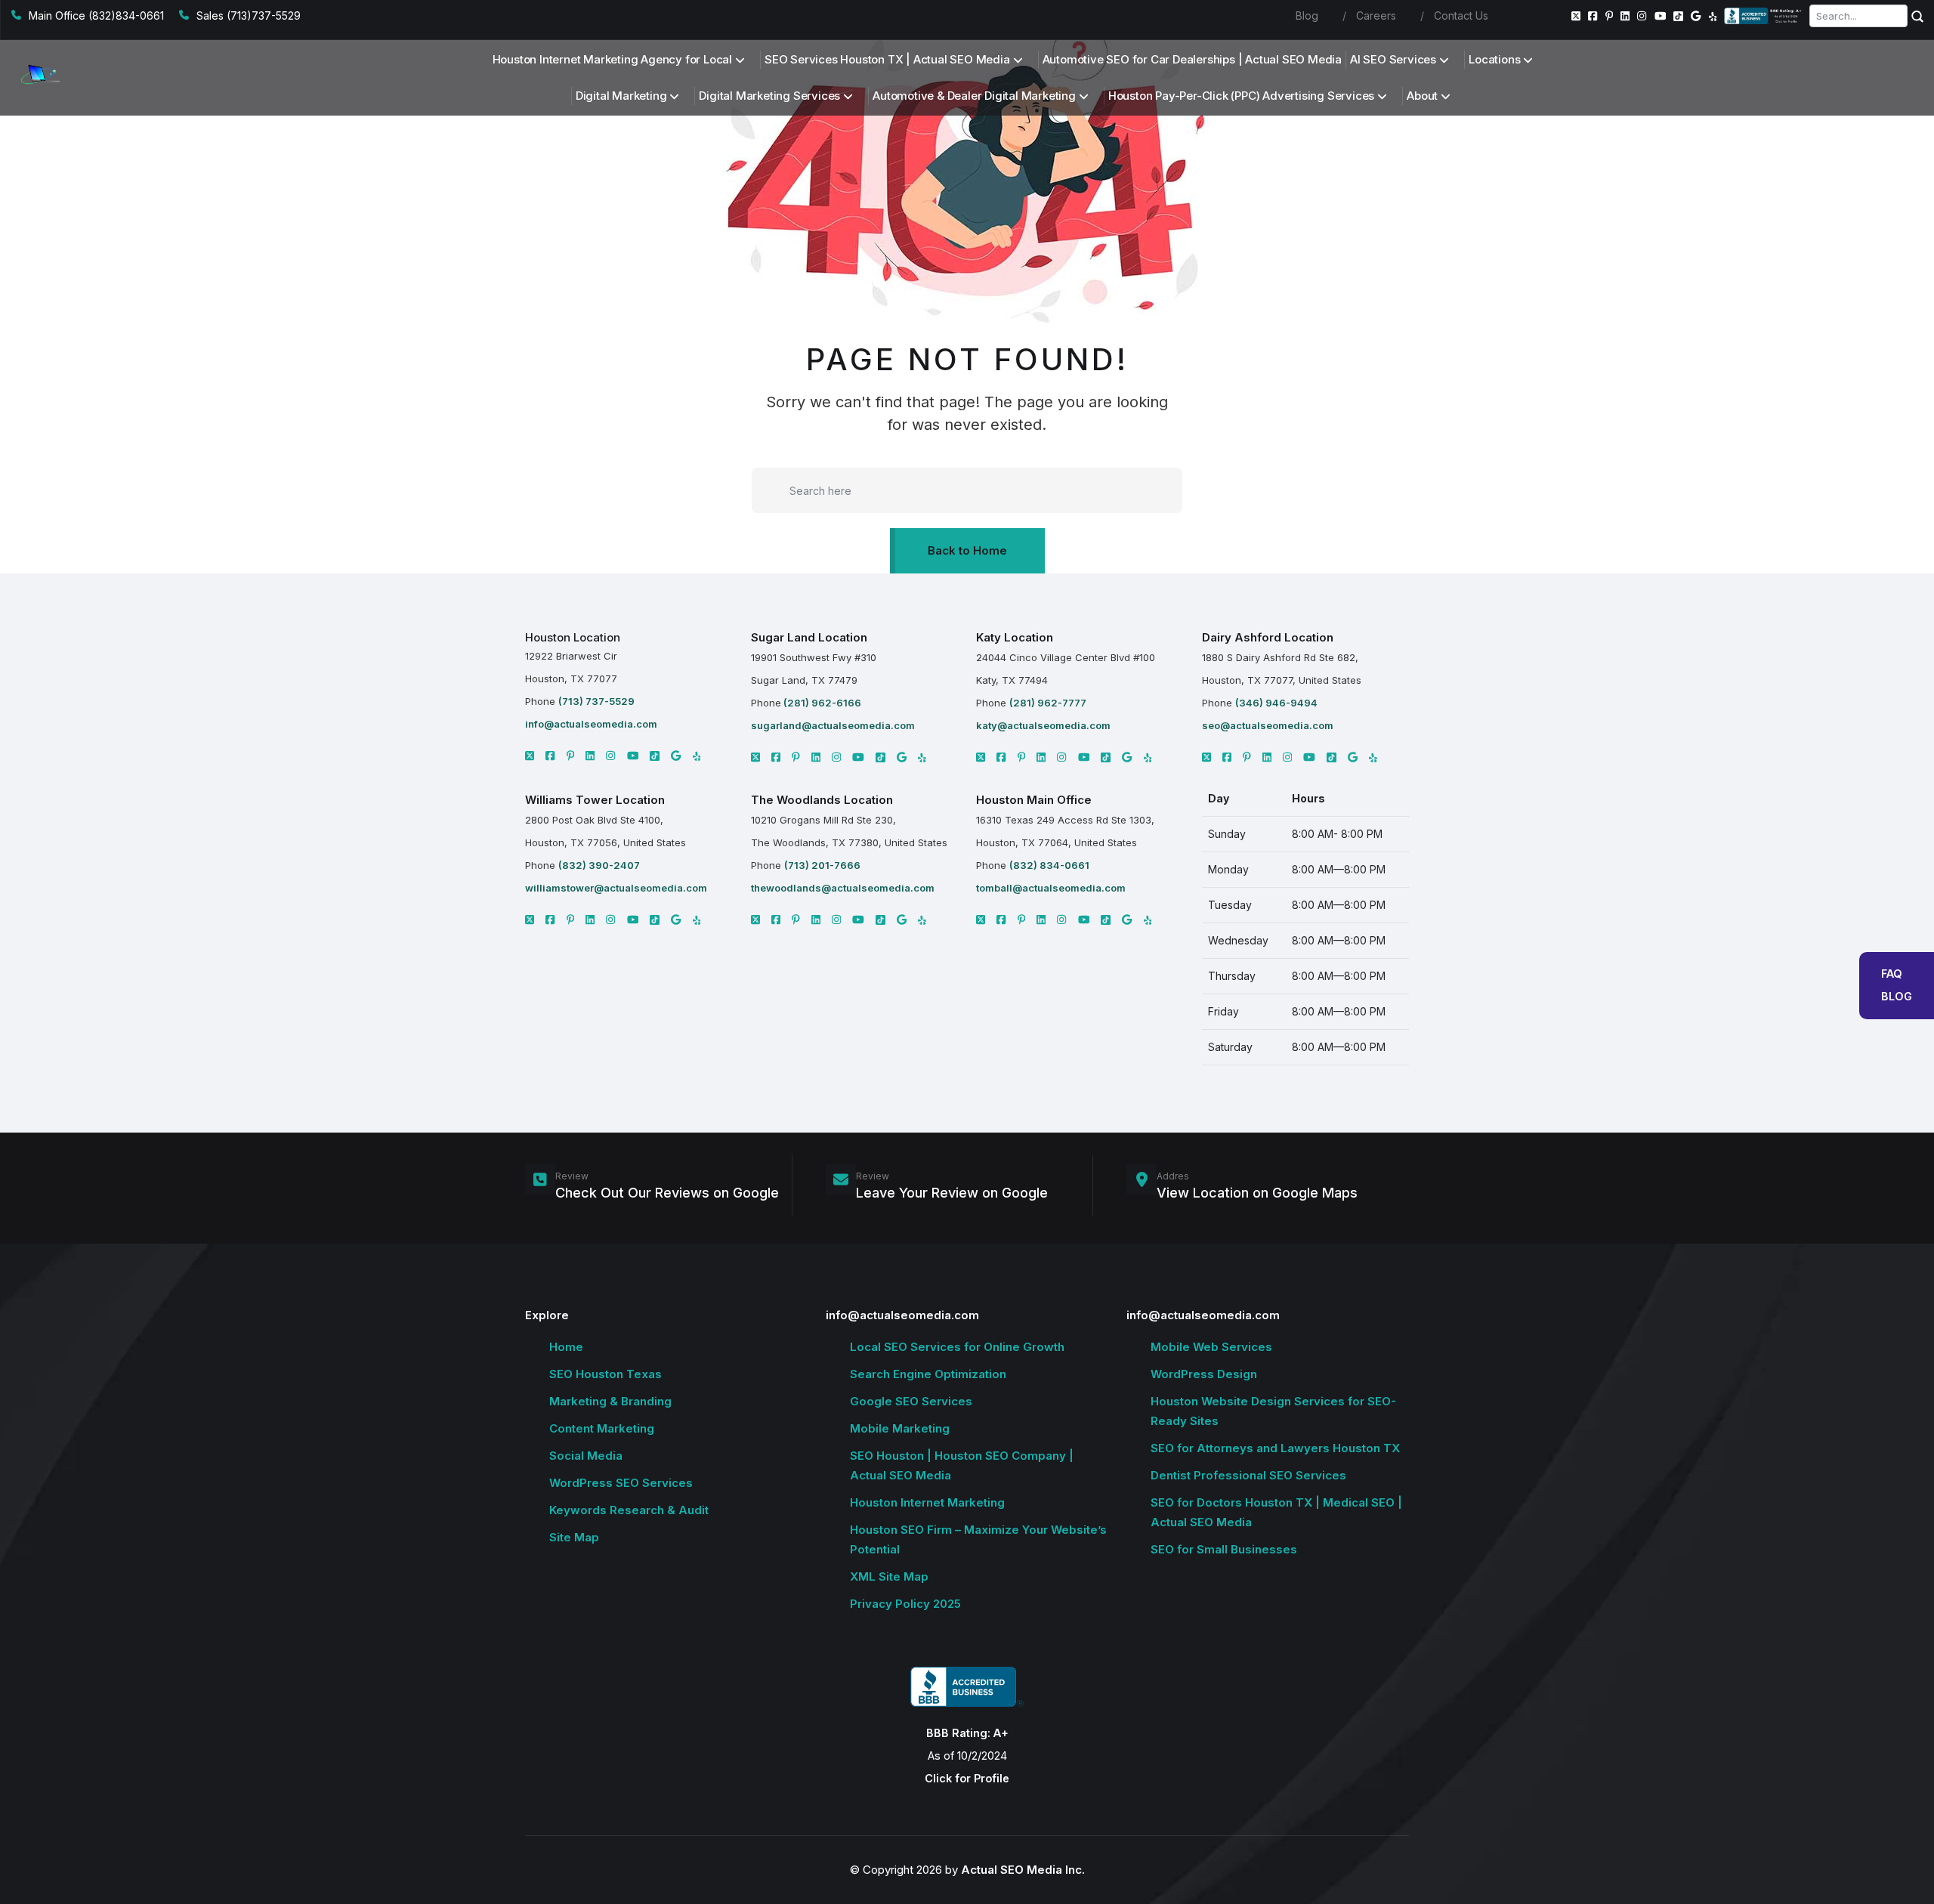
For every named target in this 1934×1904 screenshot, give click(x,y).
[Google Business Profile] (1696, 16)
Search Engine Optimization (928, 1374)
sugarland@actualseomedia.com (833, 725)
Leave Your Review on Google (952, 1193)
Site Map (574, 1537)
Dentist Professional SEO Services (1248, 1475)
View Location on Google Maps (1257, 1193)
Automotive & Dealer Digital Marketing (974, 96)
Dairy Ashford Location (1268, 637)
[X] (530, 756)
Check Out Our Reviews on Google (667, 1193)
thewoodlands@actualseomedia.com (843, 888)
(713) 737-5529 (596, 701)
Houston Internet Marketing (927, 1502)
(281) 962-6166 (821, 703)
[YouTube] (1661, 16)
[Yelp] (1713, 16)
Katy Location (1015, 637)
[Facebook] (1593, 16)
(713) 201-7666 (822, 865)
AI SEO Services (1393, 59)
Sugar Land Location (809, 637)
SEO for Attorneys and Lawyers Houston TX (1275, 1448)
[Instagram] (1642, 16)
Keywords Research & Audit (629, 1510)
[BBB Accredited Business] (1764, 16)
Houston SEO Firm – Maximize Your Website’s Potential (978, 1539)
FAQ (1892, 974)
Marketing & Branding (610, 1401)
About (1422, 96)
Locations (1494, 59)
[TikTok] (1678, 16)
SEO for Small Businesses (1224, 1549)
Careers (1376, 15)
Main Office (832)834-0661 (96, 15)
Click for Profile (967, 1778)
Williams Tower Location (595, 800)
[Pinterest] (1610, 16)
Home (566, 1347)
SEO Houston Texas (606, 1374)
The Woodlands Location (822, 800)
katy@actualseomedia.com (1043, 725)
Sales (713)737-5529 (249, 15)
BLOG (1897, 996)
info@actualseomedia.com (591, 724)
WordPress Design (1204, 1374)
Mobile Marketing (900, 1428)
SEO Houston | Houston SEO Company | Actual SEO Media (962, 1465)
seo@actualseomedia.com (1268, 725)
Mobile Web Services (1211, 1347)
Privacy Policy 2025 (905, 1604)
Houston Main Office (1034, 800)
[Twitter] (1576, 16)
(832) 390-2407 (599, 865)
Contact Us (1461, 15)
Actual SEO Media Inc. (1023, 1870)
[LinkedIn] (1625, 16)
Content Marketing (602, 1428)
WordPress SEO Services (621, 1483)
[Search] (1917, 16)
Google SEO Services (911, 1401)
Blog (1307, 15)
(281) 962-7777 (1048, 703)
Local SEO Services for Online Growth (957, 1347)
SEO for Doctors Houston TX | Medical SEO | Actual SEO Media (1276, 1512)
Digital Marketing (621, 96)
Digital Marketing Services (769, 96)
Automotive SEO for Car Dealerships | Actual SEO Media (1192, 59)
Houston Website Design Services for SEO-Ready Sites (1273, 1411)
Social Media (586, 1456)
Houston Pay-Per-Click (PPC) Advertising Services (1241, 96)
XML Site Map (889, 1576)
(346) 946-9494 (1276, 703)
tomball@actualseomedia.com (1051, 888)
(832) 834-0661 (1049, 865)
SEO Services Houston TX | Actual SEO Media (887, 59)
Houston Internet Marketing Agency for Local (612, 59)
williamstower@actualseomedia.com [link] (616, 888)
